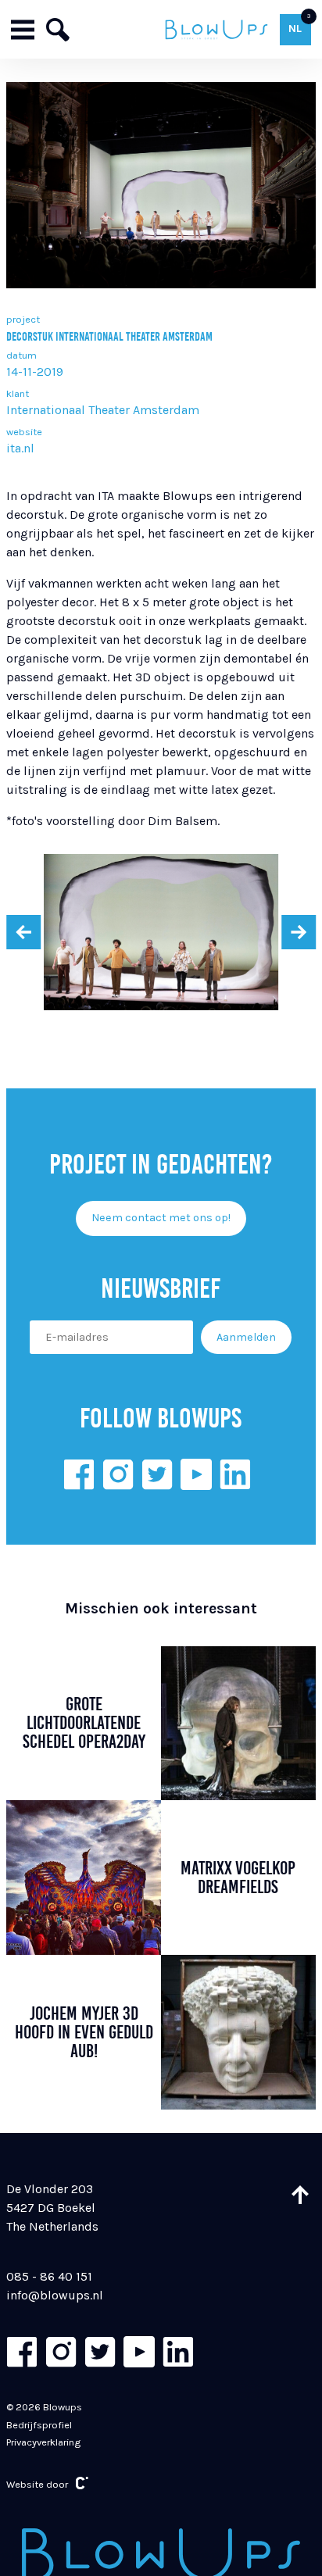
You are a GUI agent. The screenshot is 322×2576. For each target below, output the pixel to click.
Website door (37, 2484)
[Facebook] (79, 1474)
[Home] (217, 29)
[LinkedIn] (235, 1474)
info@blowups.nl (55, 2295)
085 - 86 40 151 (49, 2276)
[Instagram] (118, 1474)
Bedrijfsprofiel (39, 2425)
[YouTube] (196, 1474)
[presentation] (23, 932)
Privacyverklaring (43, 2442)
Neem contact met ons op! (161, 1218)
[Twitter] (157, 1474)
